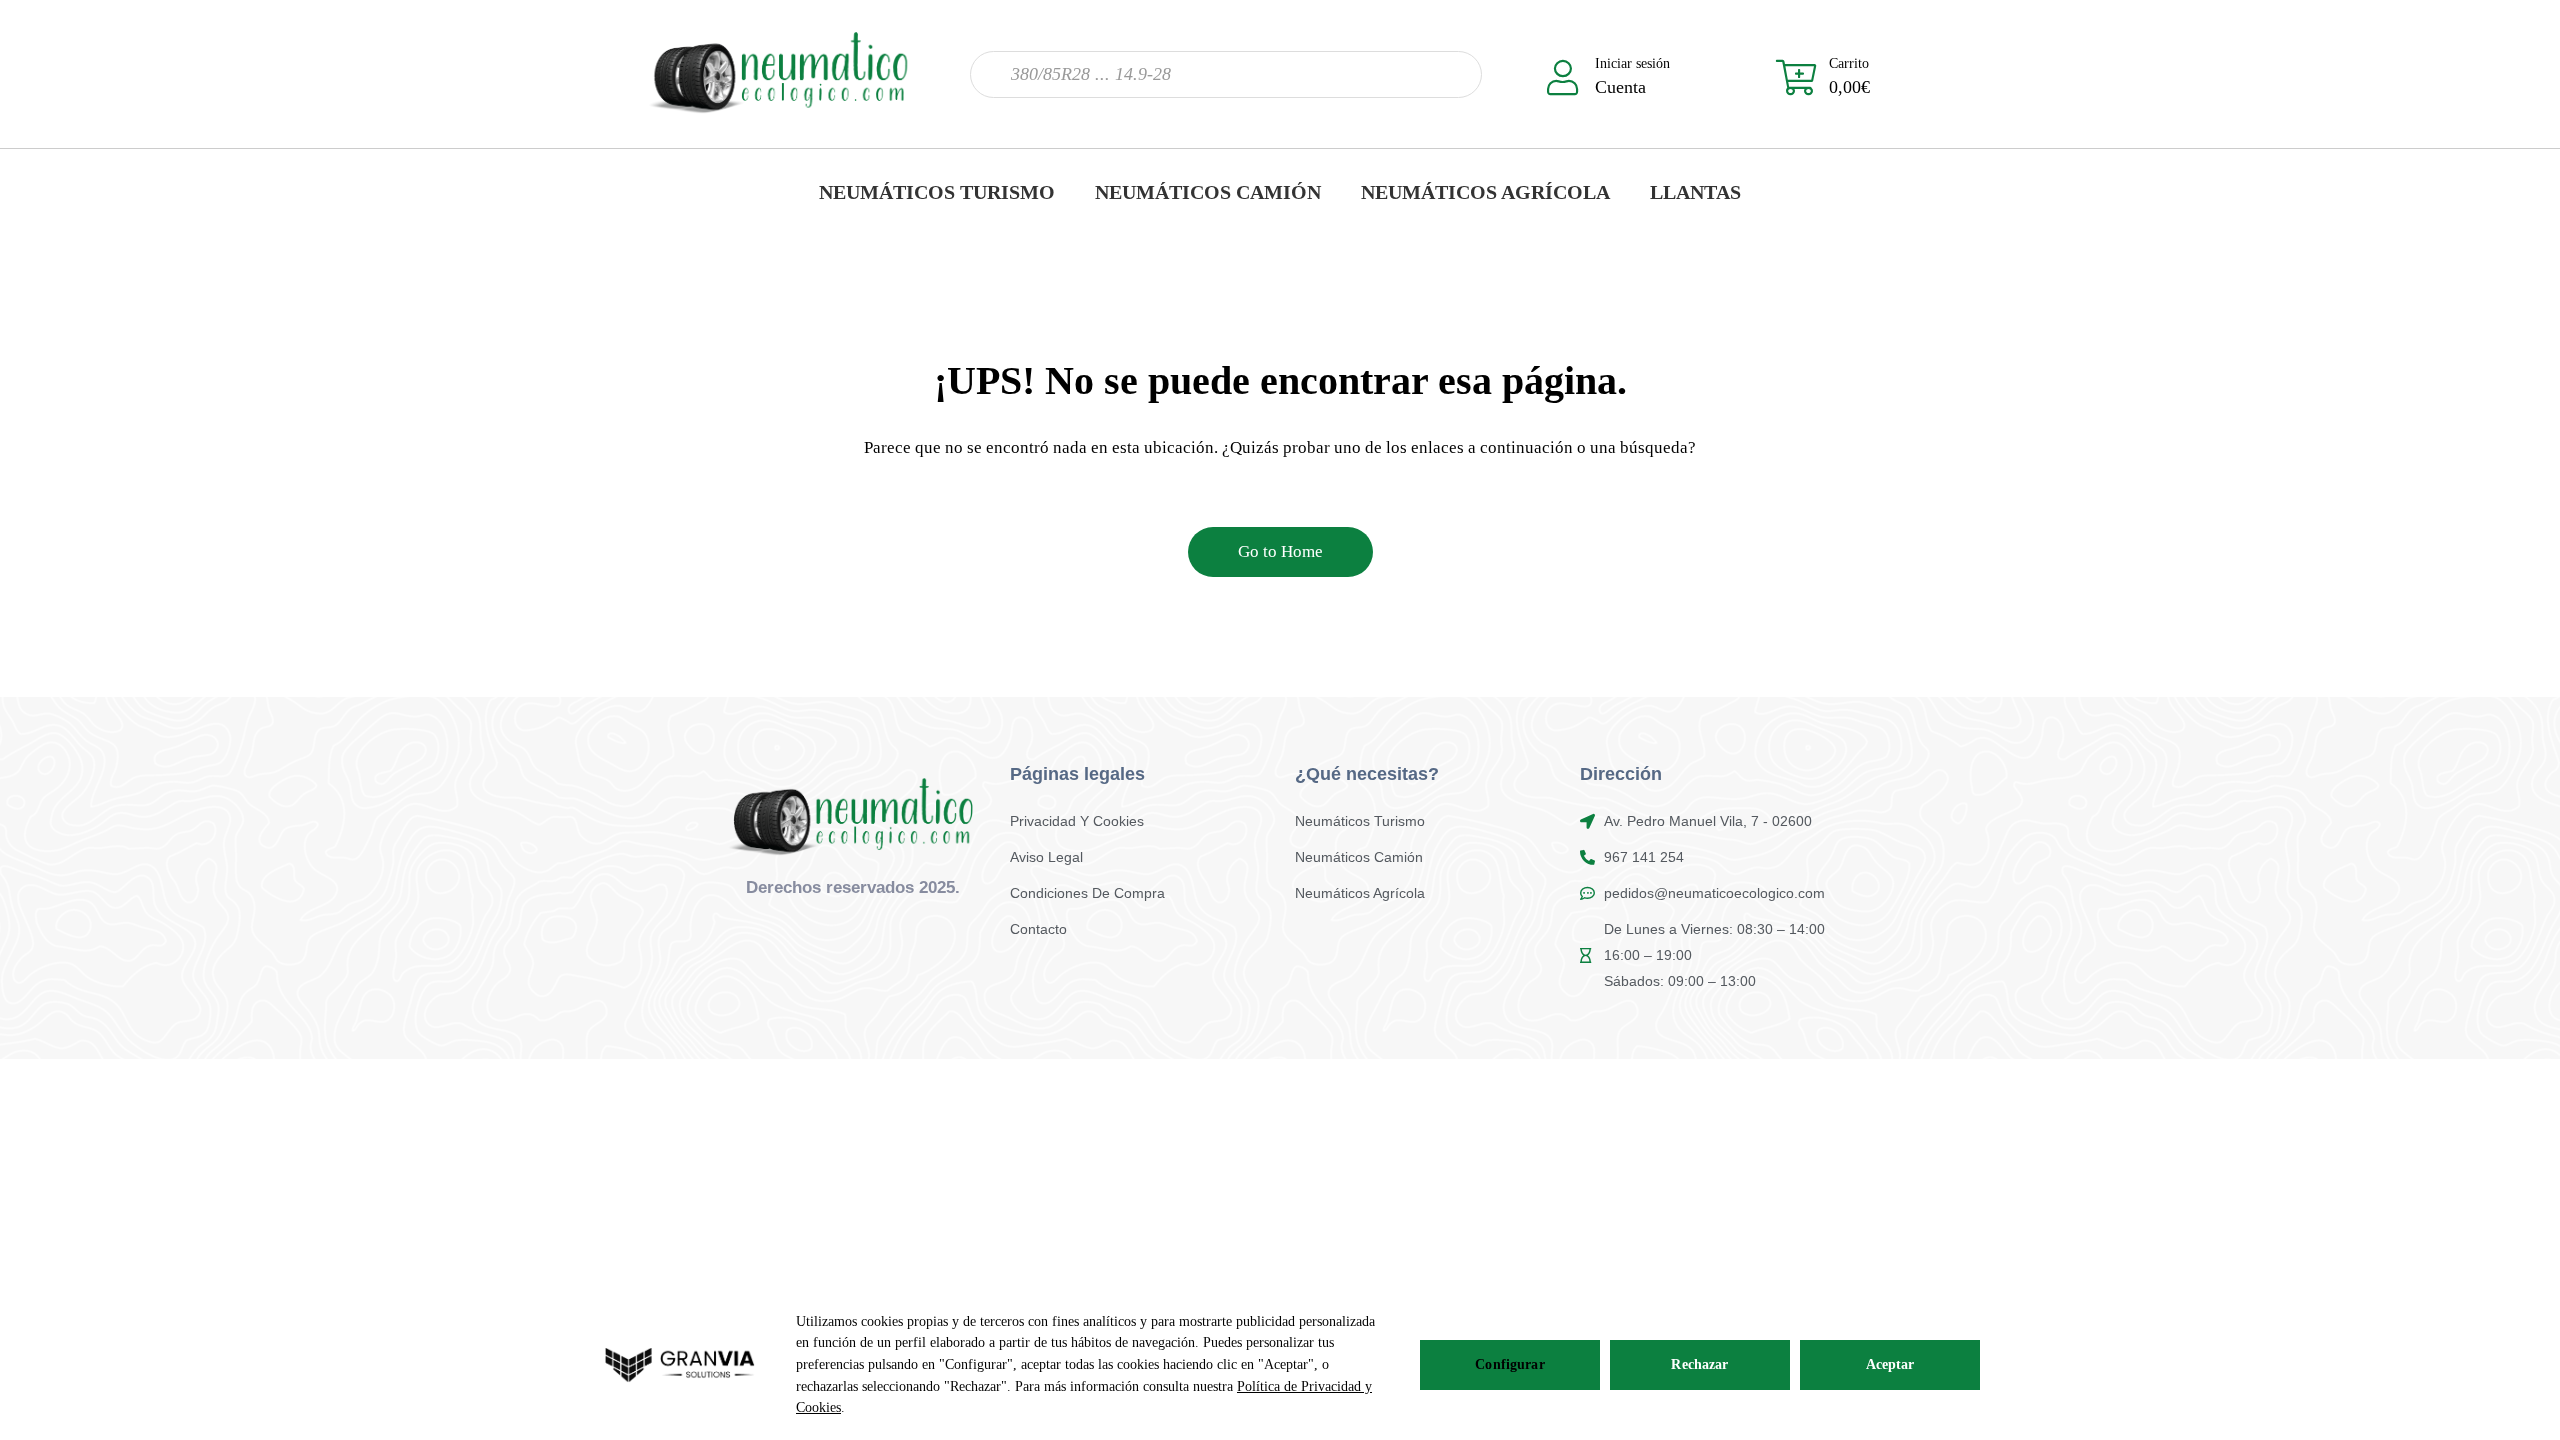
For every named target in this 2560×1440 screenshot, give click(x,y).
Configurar (1509, 1364)
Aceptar (1890, 1364)
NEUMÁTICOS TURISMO (937, 192)
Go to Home (1280, 551)
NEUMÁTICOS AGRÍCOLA (1485, 192)
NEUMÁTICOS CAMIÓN (1208, 192)
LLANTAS (1695, 192)
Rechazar (1699, 1364)
